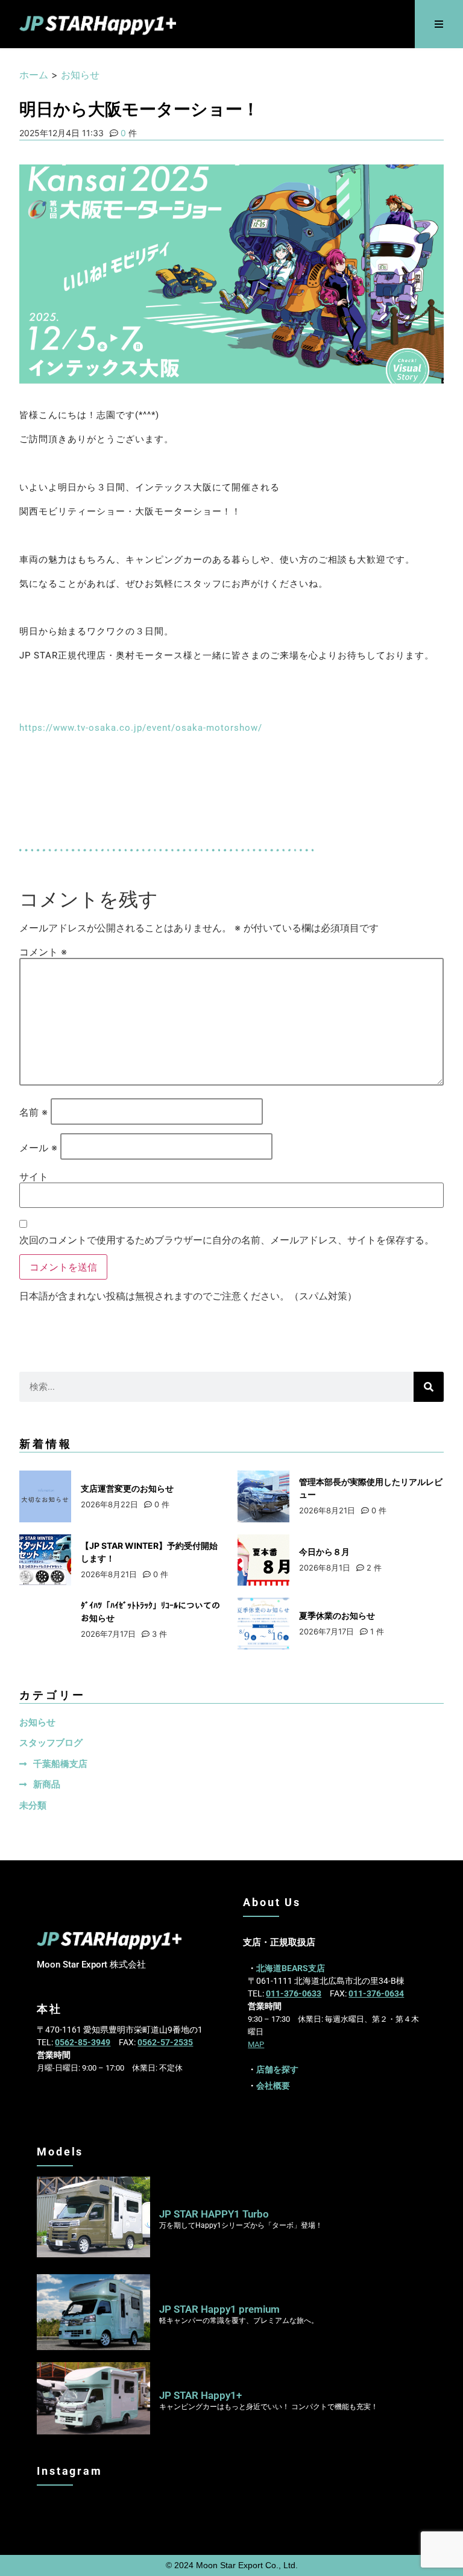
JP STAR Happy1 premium (219, 2309)
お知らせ (80, 75)
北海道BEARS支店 (291, 1968)
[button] (439, 24)
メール (38, 1148)
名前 (33, 1112)
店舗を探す (277, 2069)
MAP (256, 2044)
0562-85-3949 (83, 2042)
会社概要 (273, 2086)
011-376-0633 (294, 1993)
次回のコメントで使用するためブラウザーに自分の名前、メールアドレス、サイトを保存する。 (227, 1240)
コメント (43, 952)
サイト (34, 1177)
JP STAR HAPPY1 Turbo (214, 2214)
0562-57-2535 (165, 2042)
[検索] (429, 1387)
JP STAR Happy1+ (200, 2395)
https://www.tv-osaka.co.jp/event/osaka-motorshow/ (141, 728)
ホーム (34, 75)
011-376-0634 (376, 1993)
